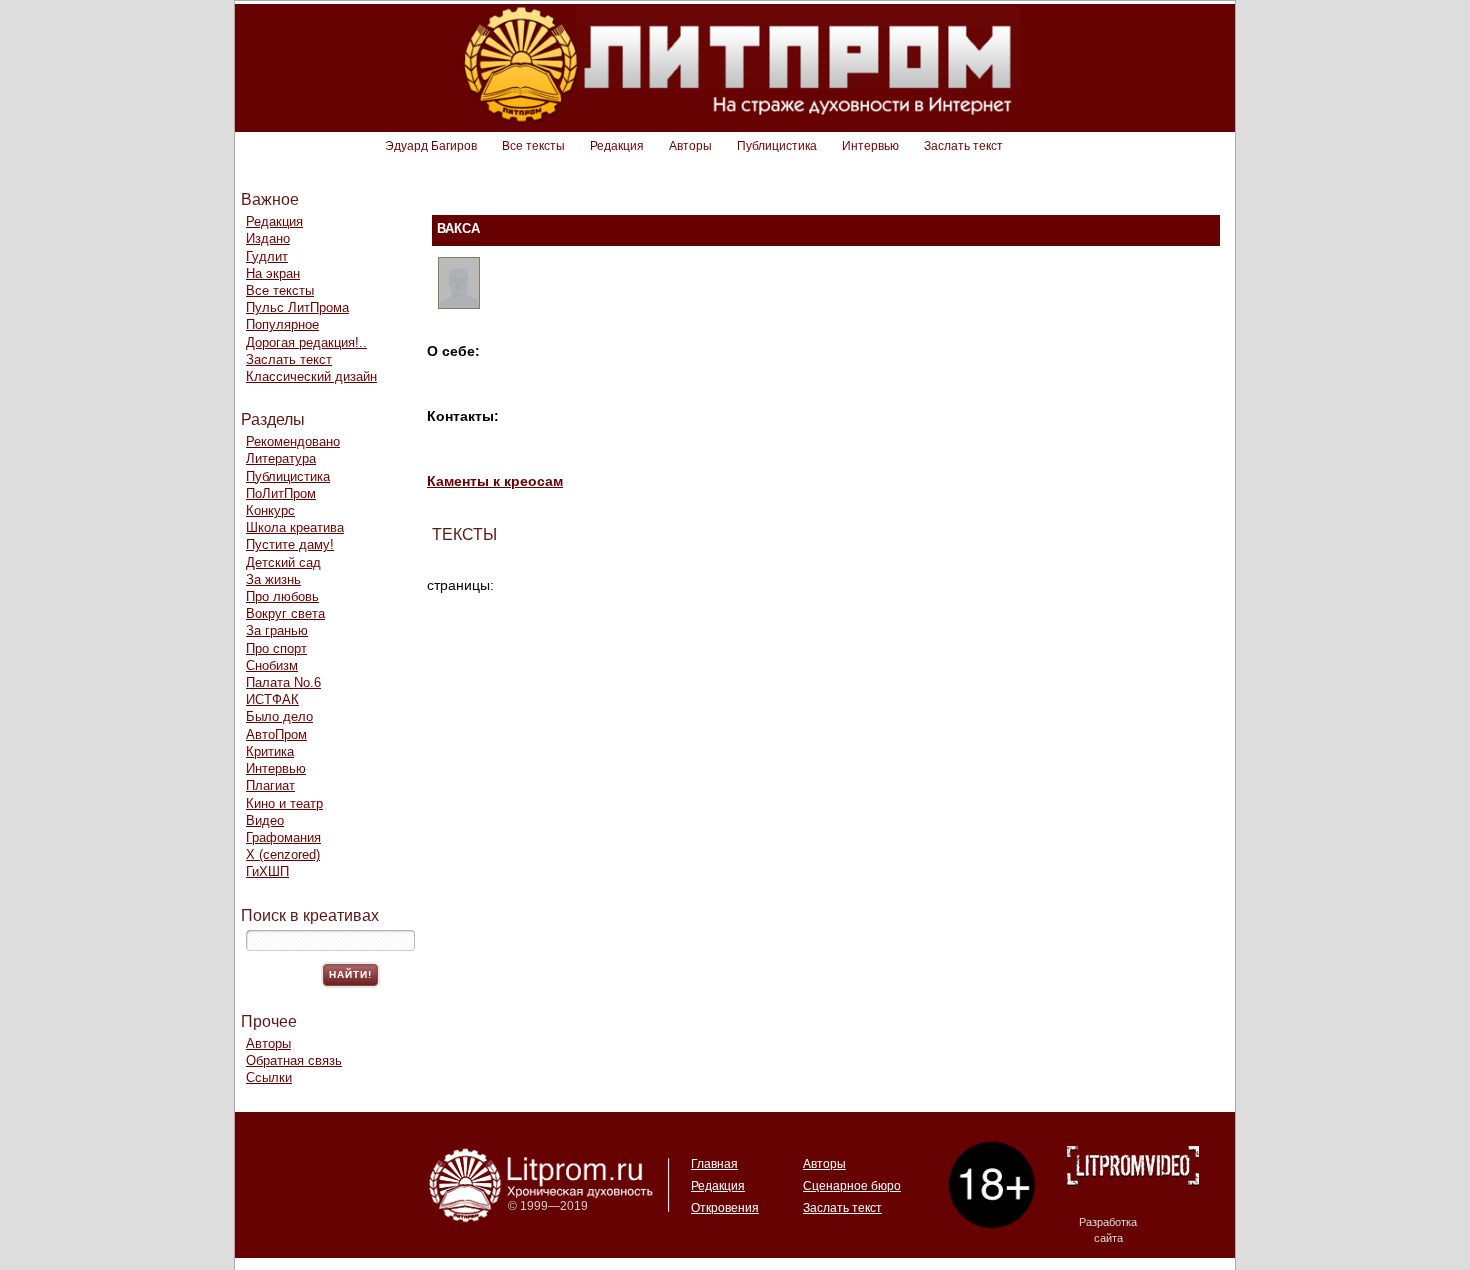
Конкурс (270, 510)
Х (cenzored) (283, 854)
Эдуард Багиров (431, 146)
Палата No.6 (283, 682)
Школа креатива (295, 527)
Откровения (725, 1208)
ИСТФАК (272, 699)
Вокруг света (285, 613)
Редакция (617, 146)
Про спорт (276, 648)
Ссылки (269, 1077)
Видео (265, 820)
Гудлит (267, 256)
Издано (268, 238)
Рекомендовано (293, 441)
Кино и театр (284, 803)
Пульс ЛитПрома (297, 307)
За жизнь (273, 579)
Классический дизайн (311, 376)
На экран (273, 273)
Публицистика (777, 146)
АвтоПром (276, 734)
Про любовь (282, 596)
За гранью (277, 630)
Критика (270, 751)
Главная (714, 1164)
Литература (281, 458)
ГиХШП (267, 871)
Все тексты (533, 146)
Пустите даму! (290, 544)
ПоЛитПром (281, 493)
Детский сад (283, 562)
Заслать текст (963, 146)
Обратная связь (294, 1060)
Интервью (870, 146)
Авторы (690, 146)
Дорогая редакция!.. (306, 342)
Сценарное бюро (852, 1186)
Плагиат (270, 785)
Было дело (279, 716)
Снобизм (272, 665)
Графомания (283, 837)
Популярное (282, 324)
